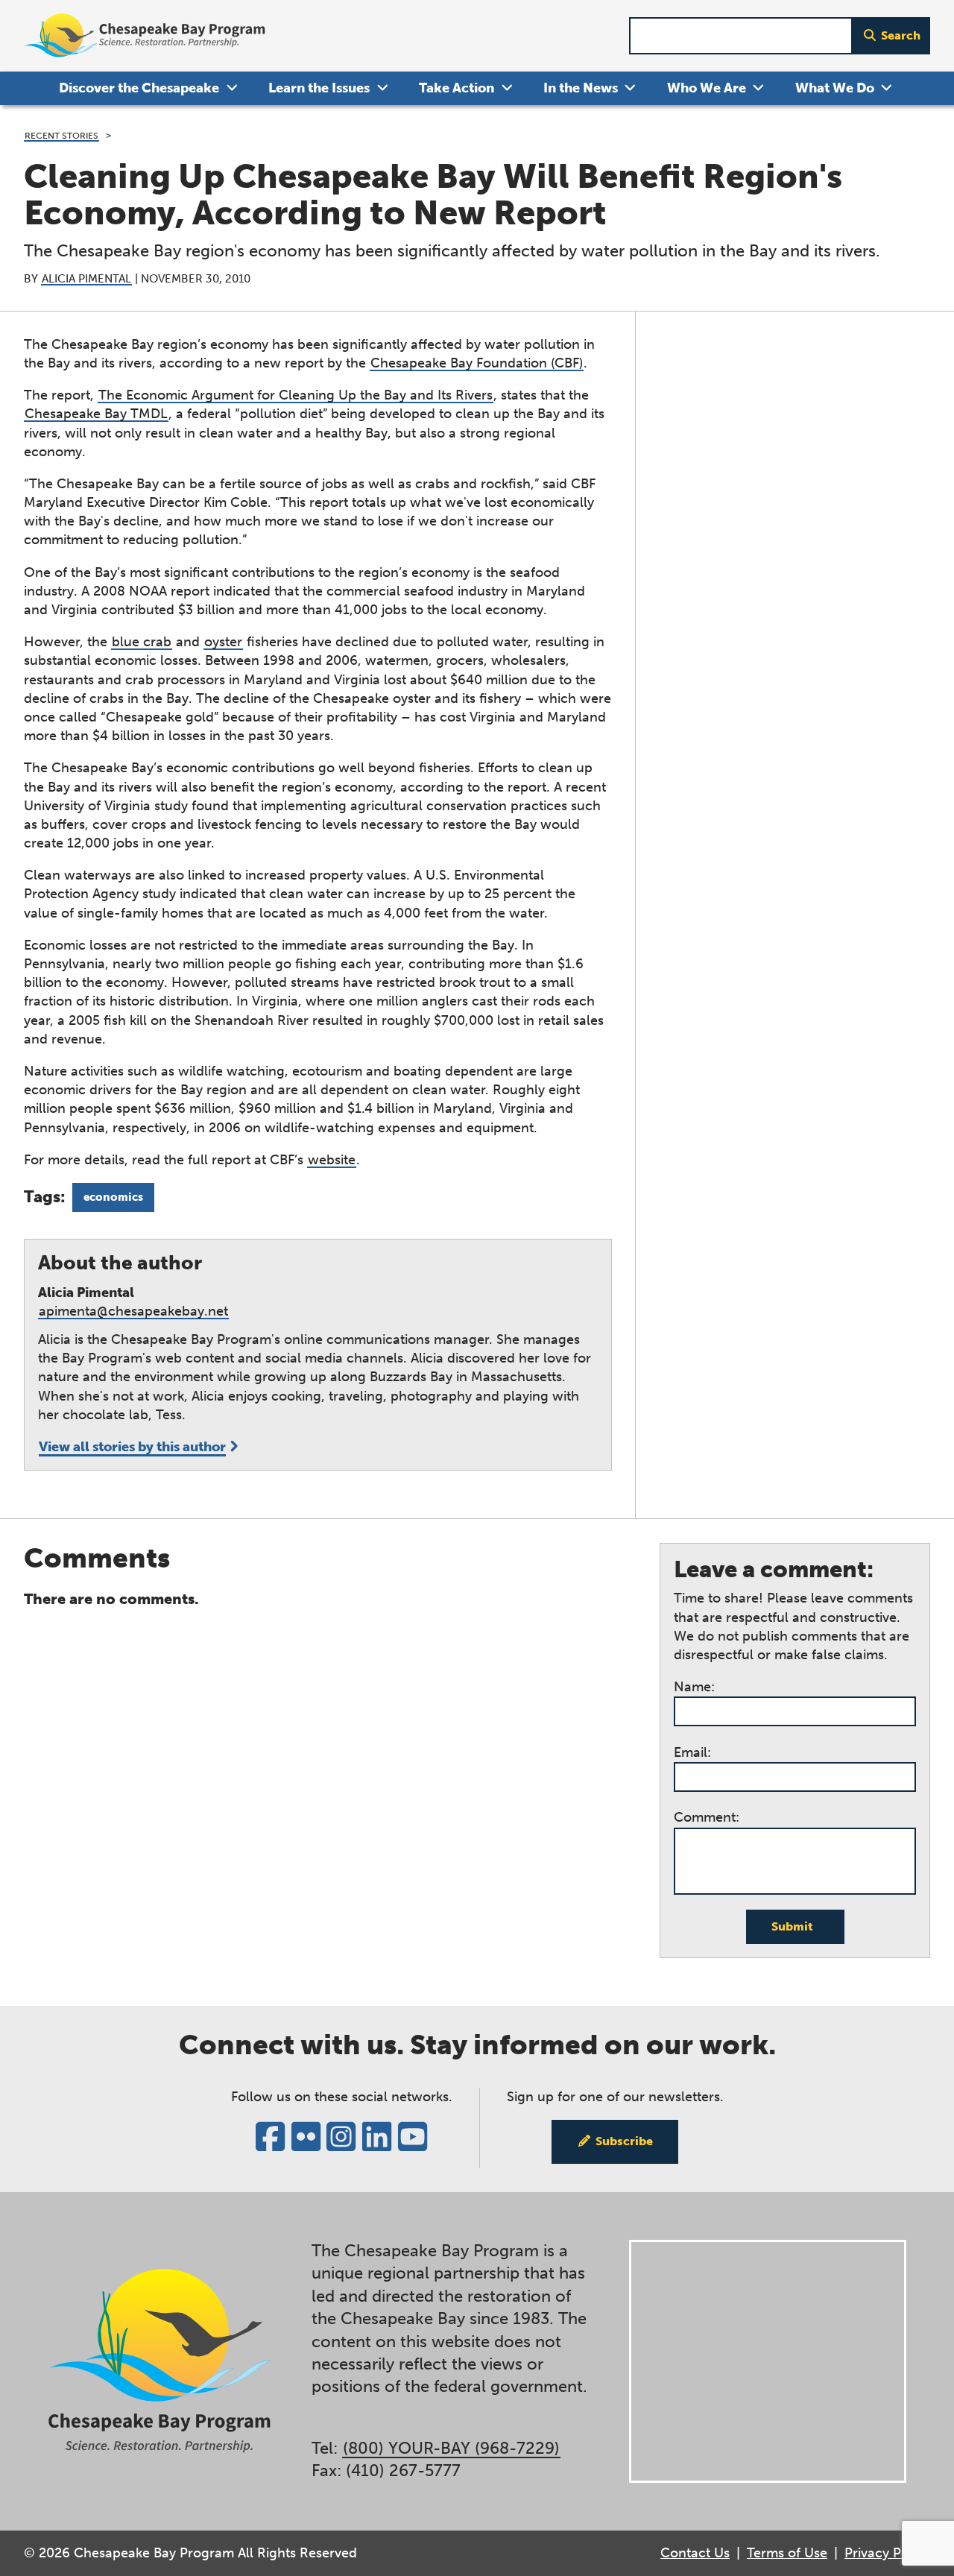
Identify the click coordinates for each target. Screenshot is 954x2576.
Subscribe (624, 2141)
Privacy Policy (887, 2553)
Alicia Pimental (86, 279)
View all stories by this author (132, 1447)
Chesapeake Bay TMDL (96, 414)
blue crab (142, 642)
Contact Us (695, 2553)
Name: (694, 1687)
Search (901, 35)
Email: (692, 1752)
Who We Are (707, 88)
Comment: (707, 1817)
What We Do (835, 88)
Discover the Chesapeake (139, 88)
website (332, 1160)
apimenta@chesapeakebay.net (133, 1311)
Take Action (457, 88)
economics (113, 1197)
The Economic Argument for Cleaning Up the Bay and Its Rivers (296, 395)
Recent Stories (61, 135)
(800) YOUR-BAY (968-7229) (451, 2449)
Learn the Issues (319, 88)
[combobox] (741, 36)
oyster (223, 642)
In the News (581, 88)
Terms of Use (787, 2553)
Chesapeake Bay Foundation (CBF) (477, 363)
